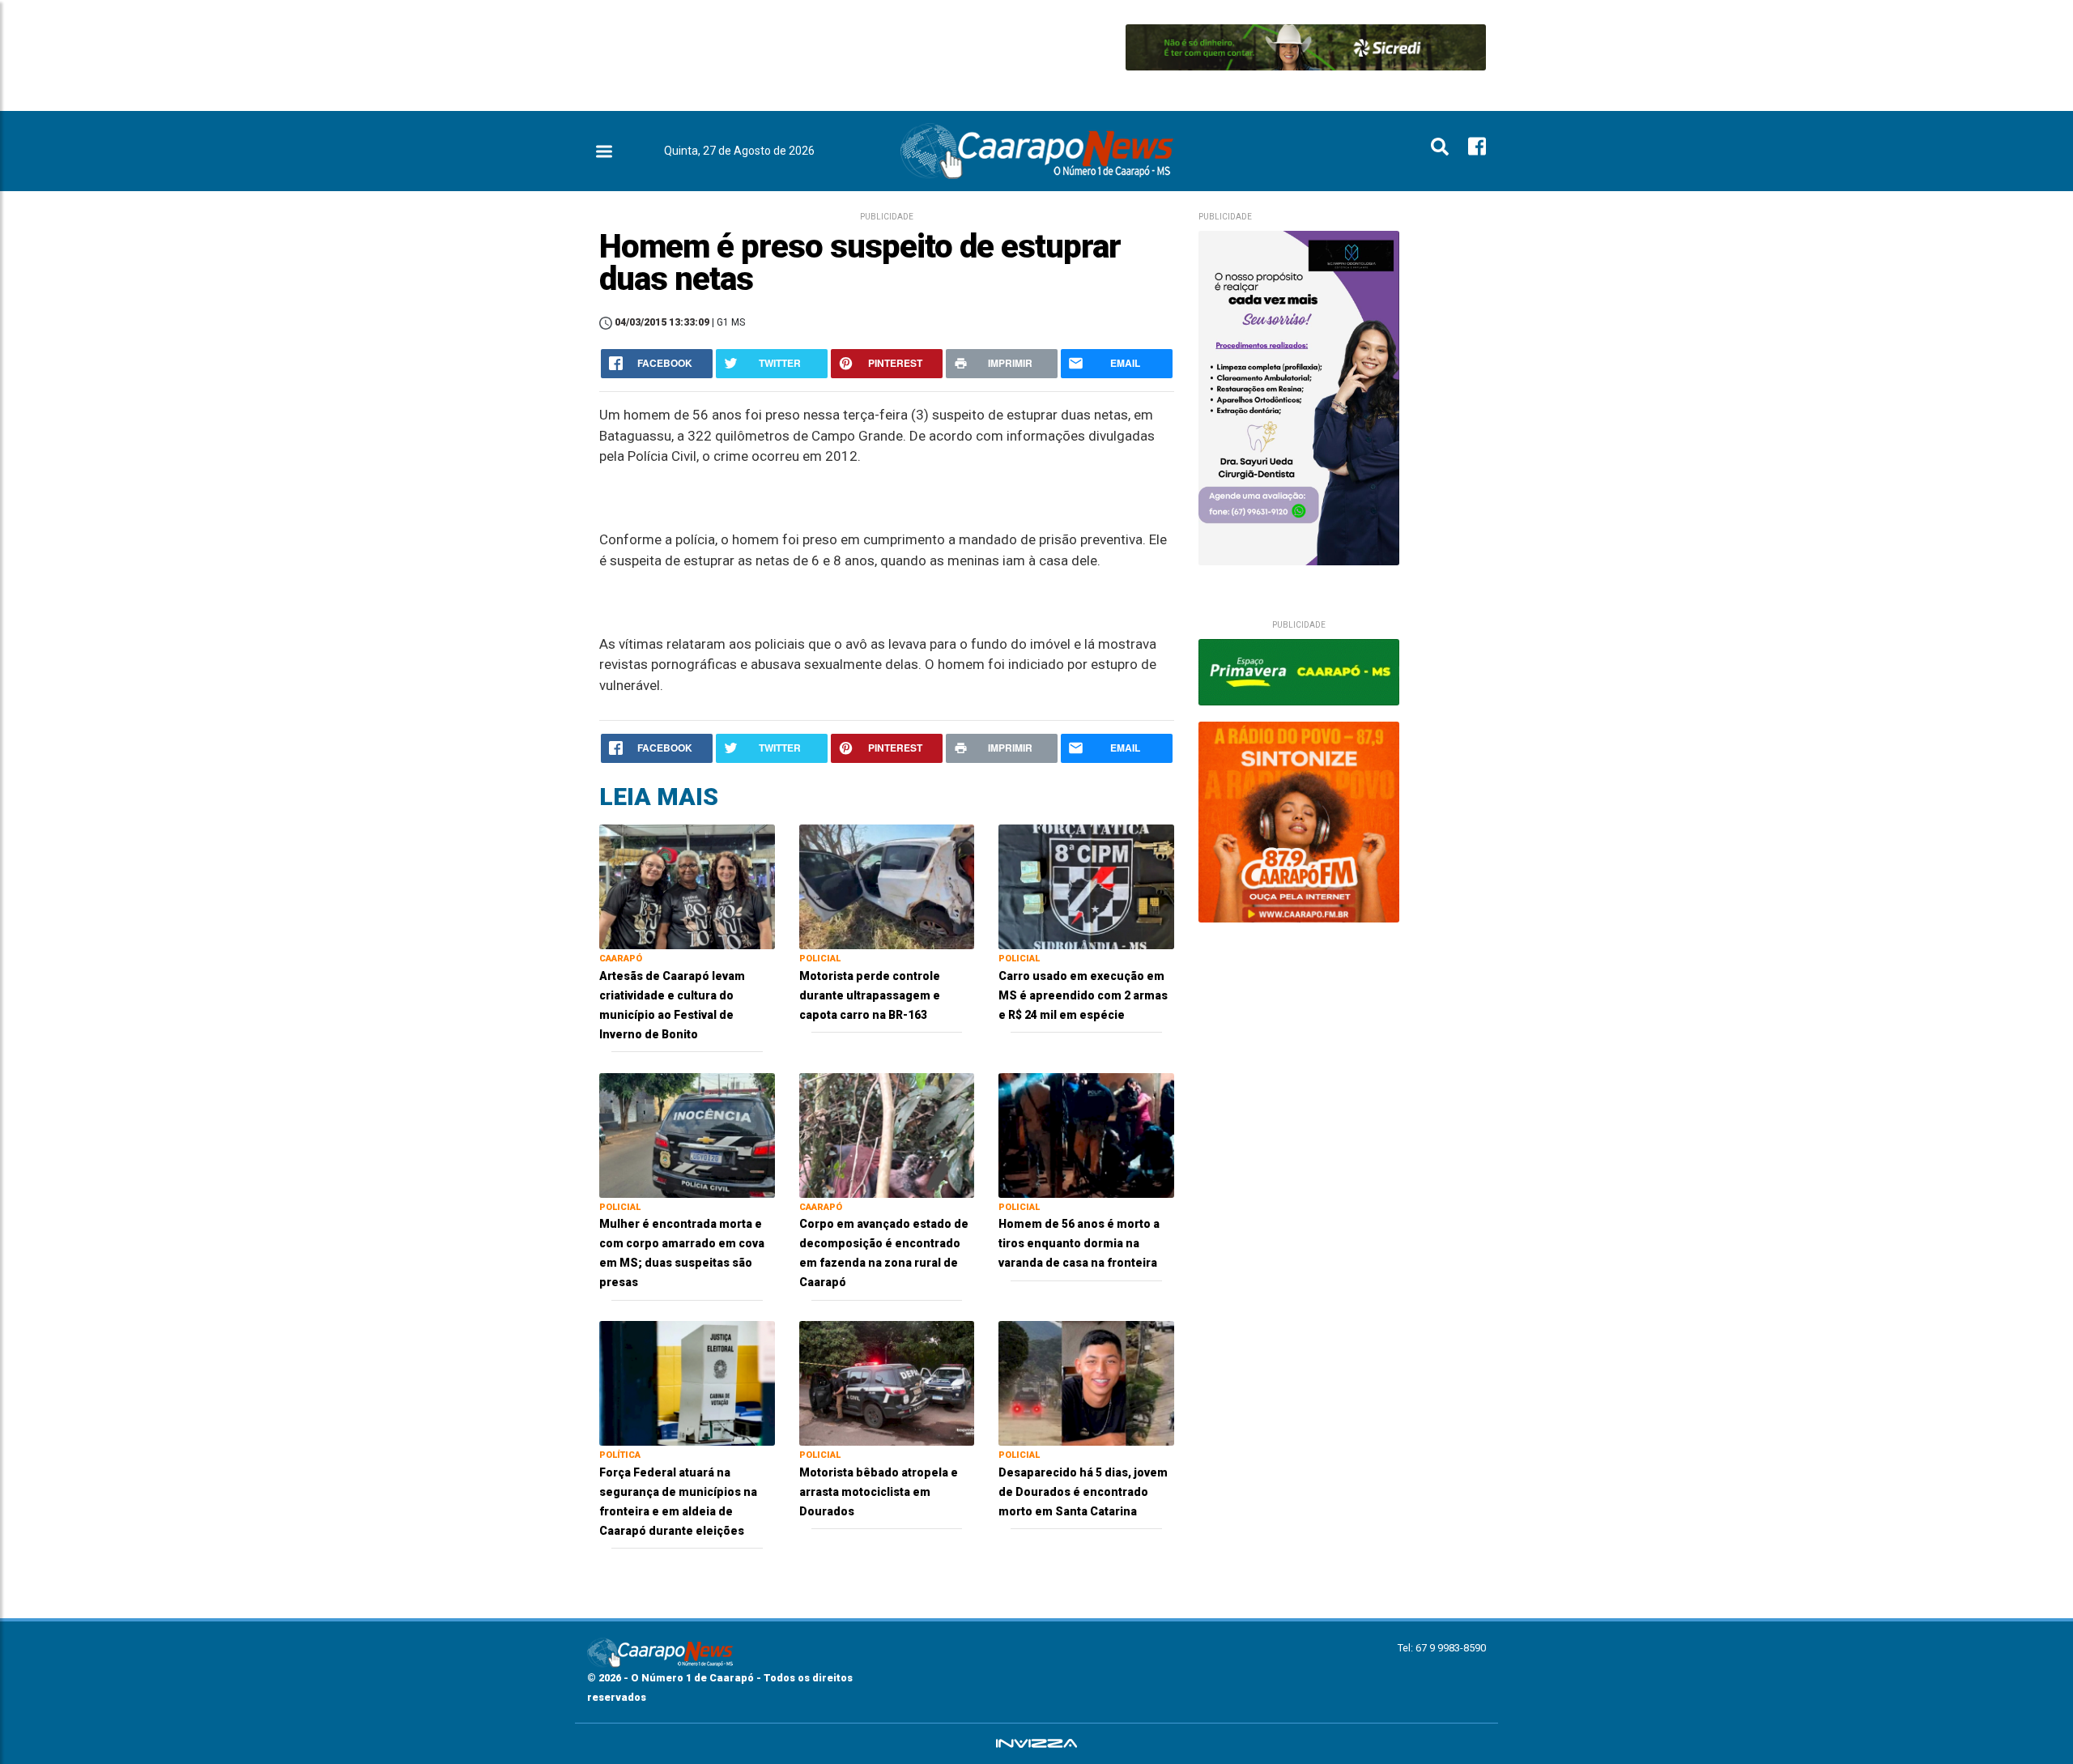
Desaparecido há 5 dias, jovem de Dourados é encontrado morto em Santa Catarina (1083, 1492)
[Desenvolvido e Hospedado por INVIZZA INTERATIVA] (1036, 1744)
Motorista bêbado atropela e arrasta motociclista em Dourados (879, 1492)
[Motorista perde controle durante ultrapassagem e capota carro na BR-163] (887, 886)
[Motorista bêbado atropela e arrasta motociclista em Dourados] (887, 1382)
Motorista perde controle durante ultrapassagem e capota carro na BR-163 (870, 995)
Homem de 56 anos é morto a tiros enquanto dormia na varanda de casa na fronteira (1079, 1243)
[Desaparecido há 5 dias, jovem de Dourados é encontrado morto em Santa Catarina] (1086, 1382)
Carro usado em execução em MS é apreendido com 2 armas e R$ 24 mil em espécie (1083, 995)
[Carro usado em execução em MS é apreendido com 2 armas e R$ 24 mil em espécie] (1086, 886)
